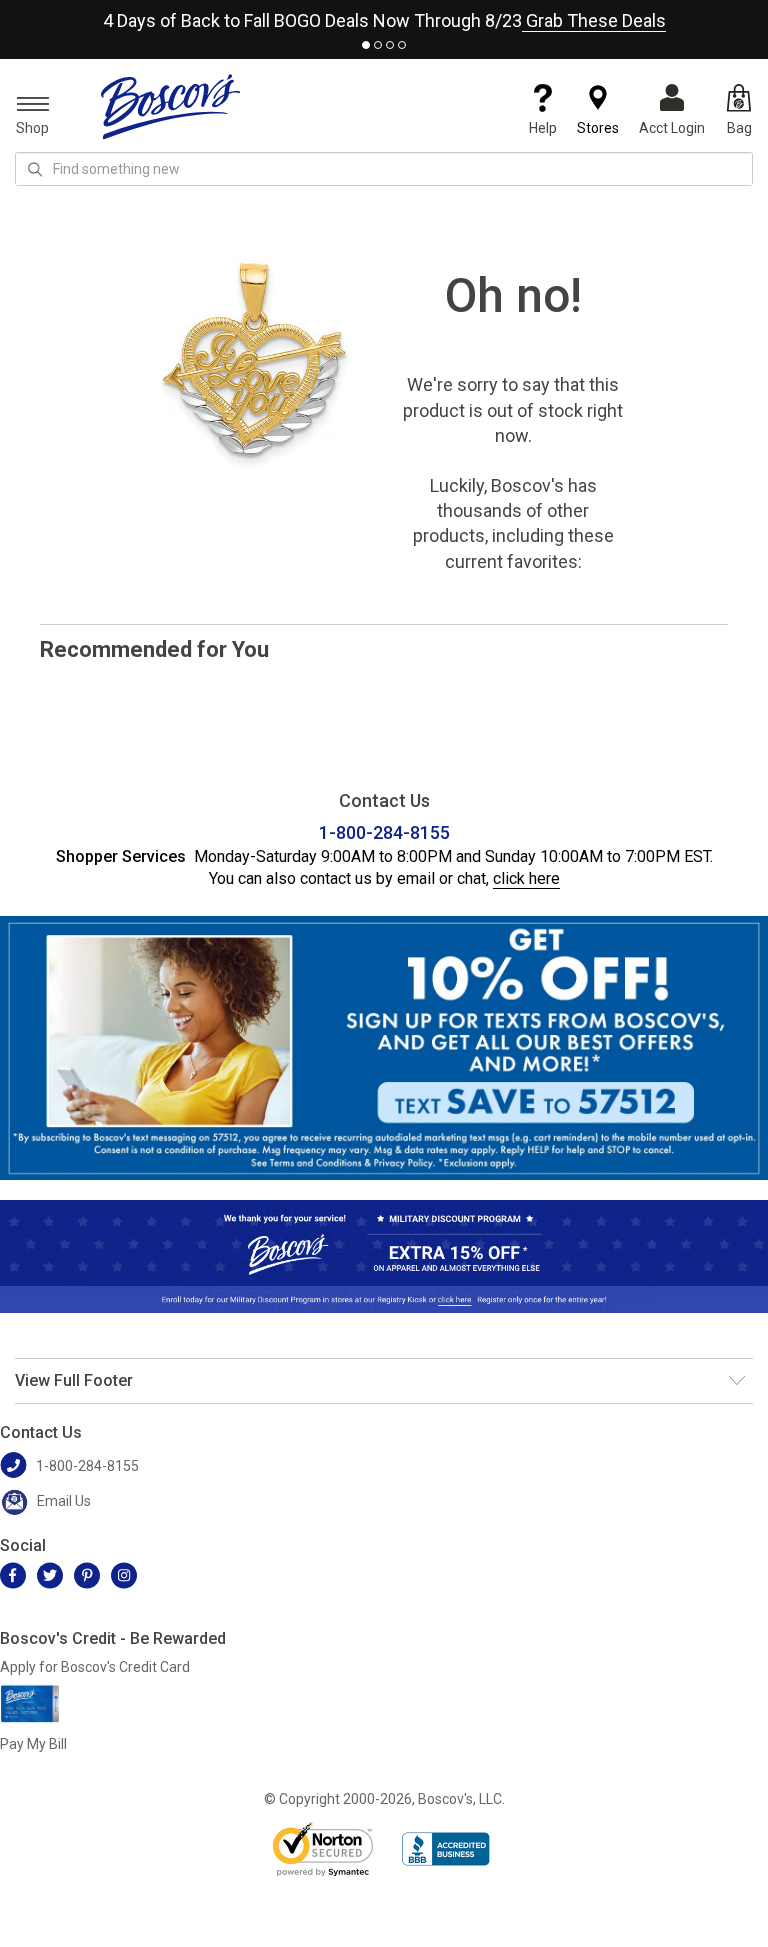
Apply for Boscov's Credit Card (95, 1667)
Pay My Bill (33, 1744)
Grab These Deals (594, 20)
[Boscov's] (171, 106)
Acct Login (672, 128)
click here (526, 878)
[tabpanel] (384, 16)
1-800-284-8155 (384, 832)
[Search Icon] (35, 169)
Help (543, 128)
